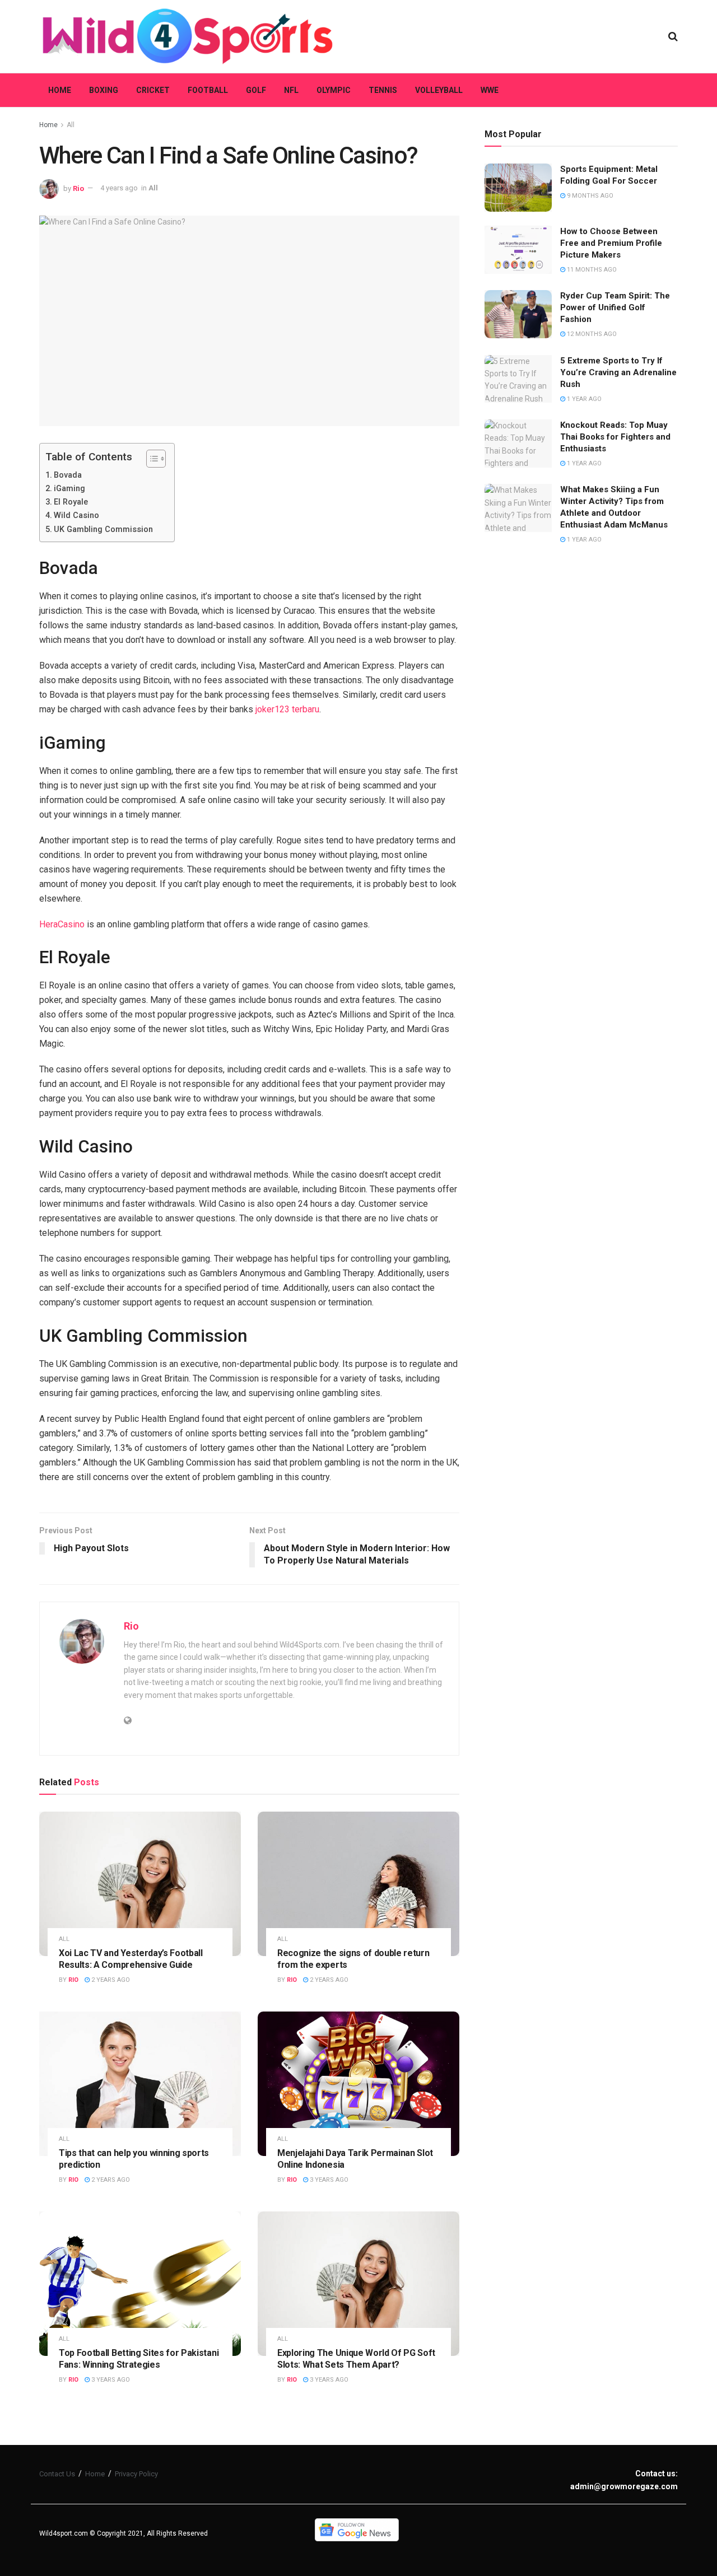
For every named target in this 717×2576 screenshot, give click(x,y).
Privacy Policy (136, 2474)
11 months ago (591, 270)
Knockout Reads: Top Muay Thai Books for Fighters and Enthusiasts (615, 437)
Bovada (68, 475)
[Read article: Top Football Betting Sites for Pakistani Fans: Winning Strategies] (140, 2283)
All (71, 125)
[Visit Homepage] (188, 36)
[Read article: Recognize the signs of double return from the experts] (358, 1884)
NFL (291, 90)
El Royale (71, 502)
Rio (78, 188)
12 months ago (591, 334)
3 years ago (328, 2180)
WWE (490, 90)
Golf (256, 90)
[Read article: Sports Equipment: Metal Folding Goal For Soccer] (518, 188)
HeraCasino (62, 924)
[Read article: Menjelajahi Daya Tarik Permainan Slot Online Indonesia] (358, 2083)
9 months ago (589, 196)
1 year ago (583, 399)
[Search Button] (673, 36)
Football (208, 90)
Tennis (383, 90)
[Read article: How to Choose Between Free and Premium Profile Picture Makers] (518, 250)
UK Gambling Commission (103, 529)
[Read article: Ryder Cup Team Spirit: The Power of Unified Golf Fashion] (518, 314)
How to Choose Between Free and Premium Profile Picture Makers (611, 243)
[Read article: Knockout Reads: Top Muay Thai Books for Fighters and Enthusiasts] (518, 444)
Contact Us (57, 2474)
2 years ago (110, 1980)
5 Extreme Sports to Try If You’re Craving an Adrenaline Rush (618, 372)
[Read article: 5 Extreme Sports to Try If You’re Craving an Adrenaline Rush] (518, 379)
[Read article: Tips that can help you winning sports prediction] (140, 2083)
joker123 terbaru (287, 709)
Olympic (334, 90)
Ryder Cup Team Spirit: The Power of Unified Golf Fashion (615, 307)
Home (60, 90)
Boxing (104, 90)
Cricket (153, 90)
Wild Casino (76, 515)
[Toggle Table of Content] (150, 459)
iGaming (69, 489)
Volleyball (439, 90)
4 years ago (119, 188)
